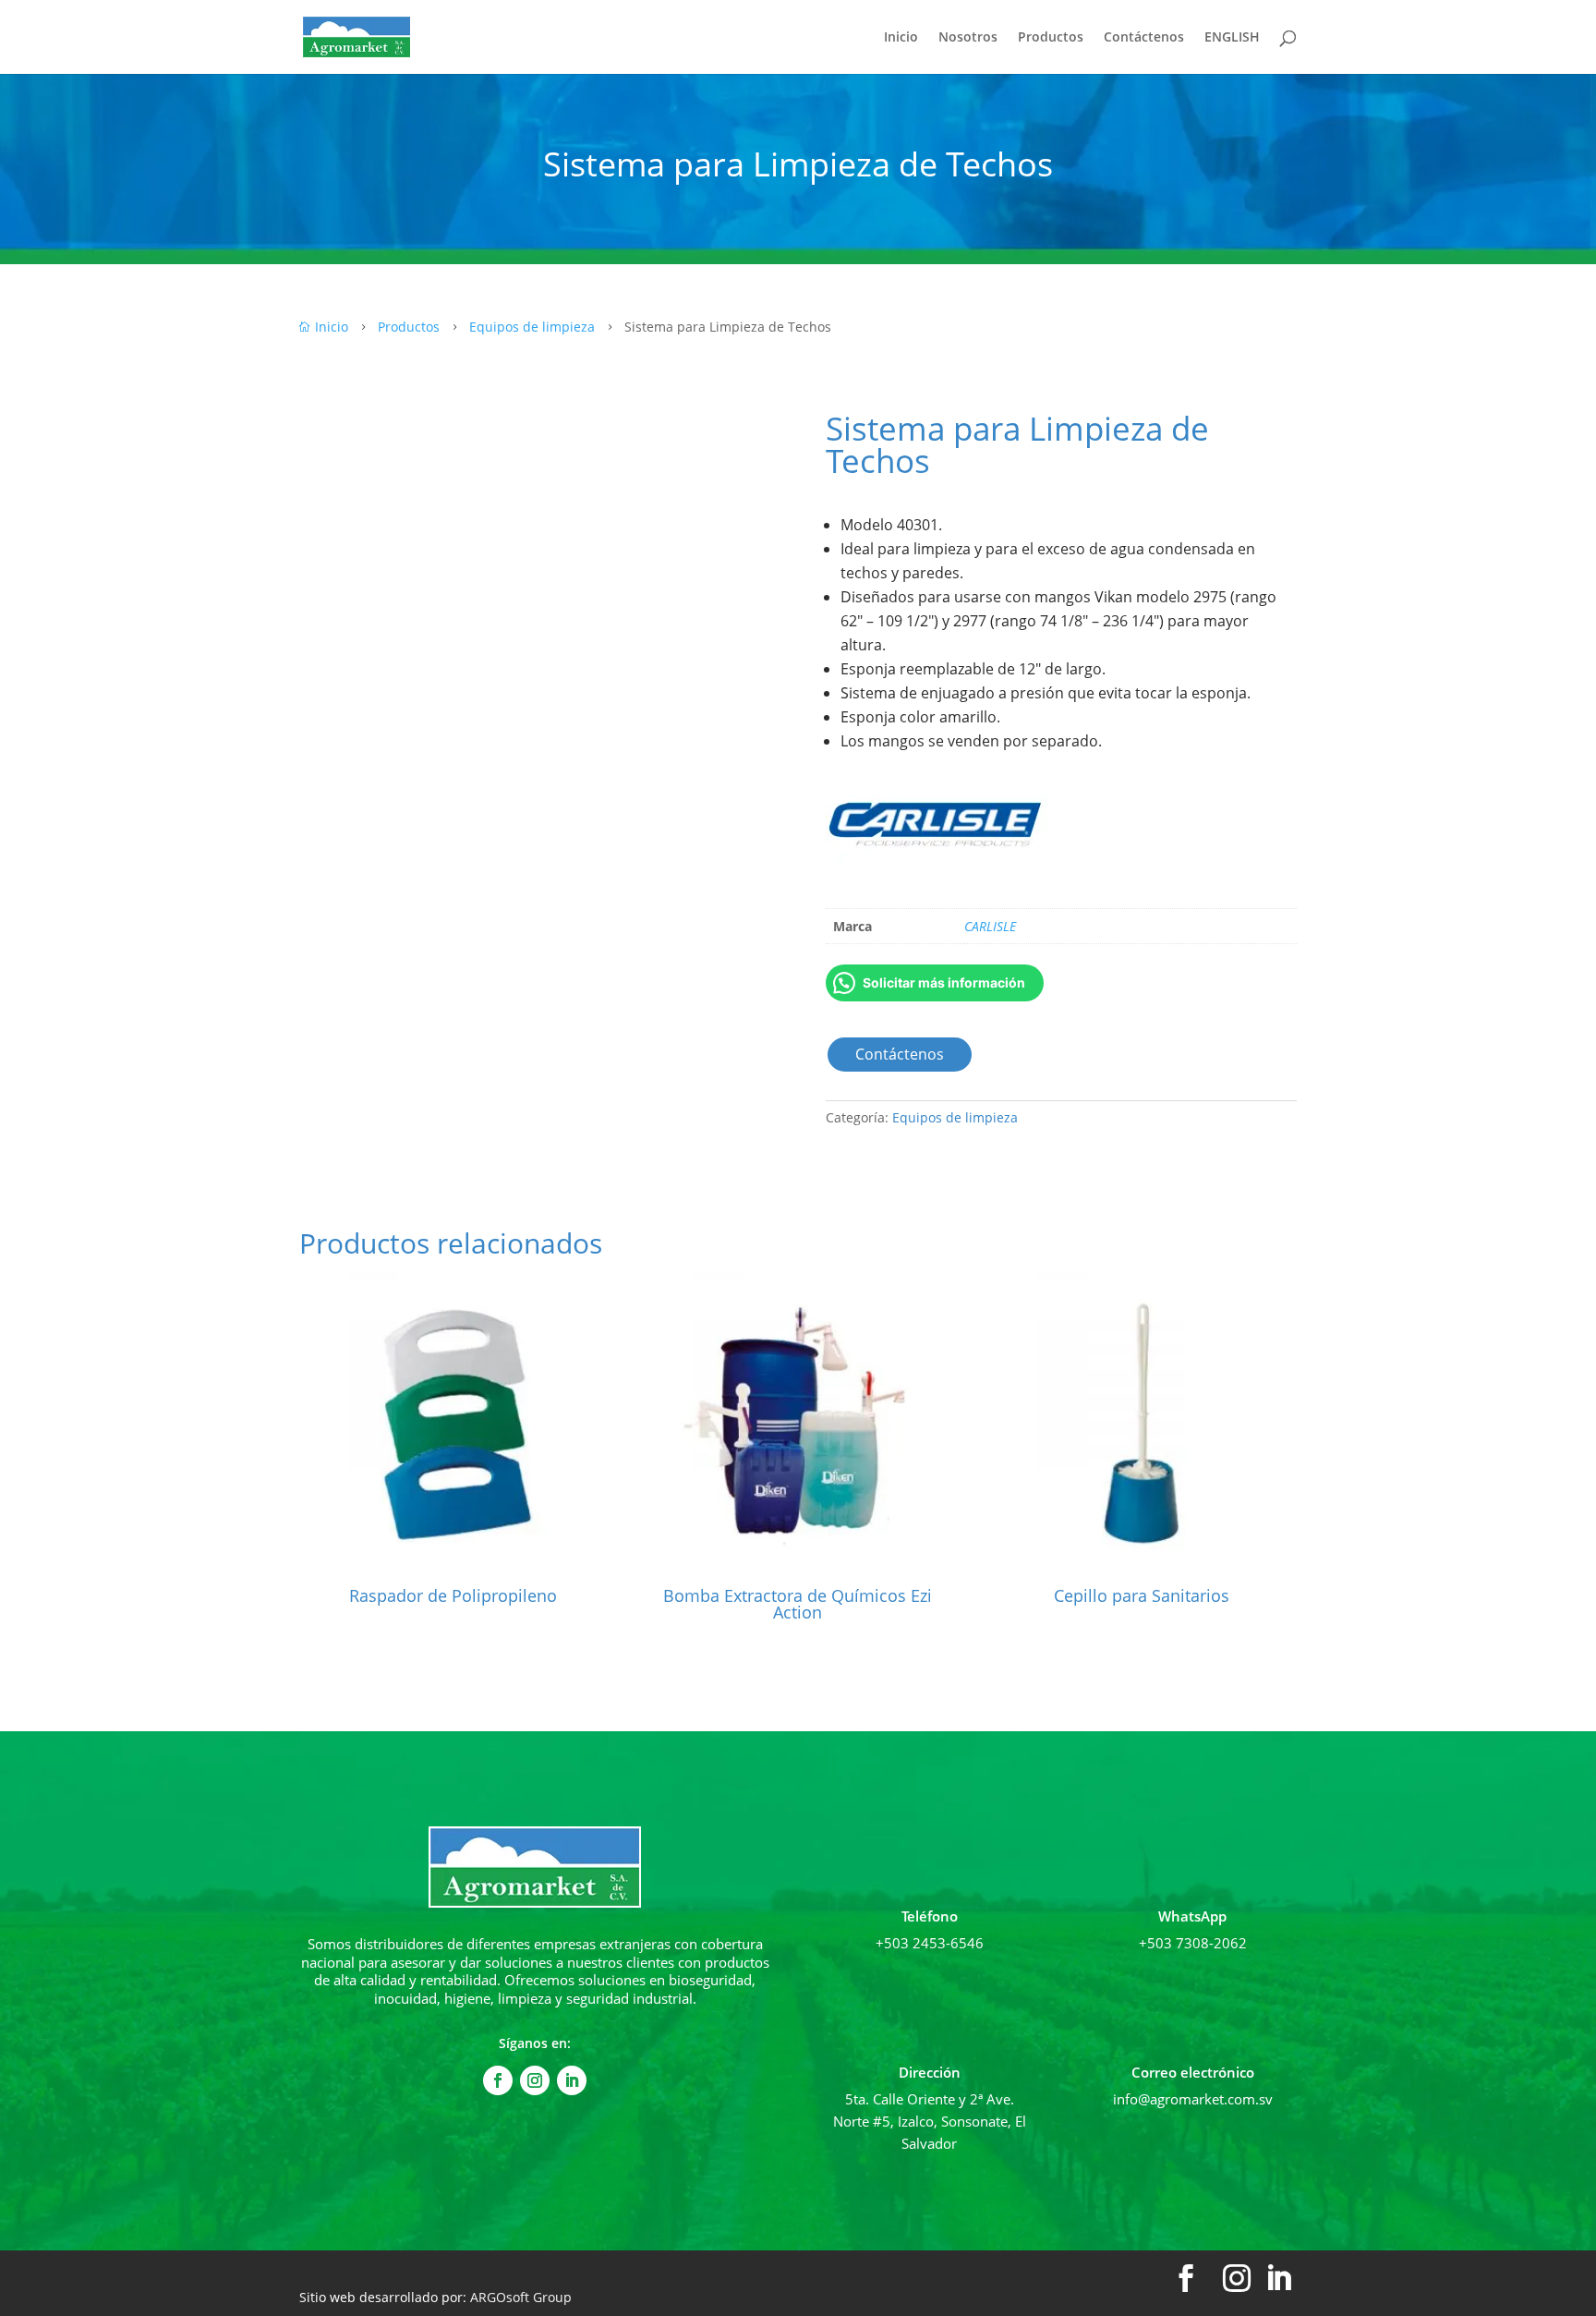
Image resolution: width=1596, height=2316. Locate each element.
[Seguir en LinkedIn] (572, 2080)
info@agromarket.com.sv (1193, 2099)
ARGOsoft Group (521, 2297)
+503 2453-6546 (930, 1943)
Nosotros (968, 38)
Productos (1051, 38)
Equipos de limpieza (955, 1117)
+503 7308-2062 (1193, 1943)
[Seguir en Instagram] (535, 2080)
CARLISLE (990, 926)
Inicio (901, 38)
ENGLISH (1232, 38)
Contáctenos (1144, 38)
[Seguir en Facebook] (498, 2080)
